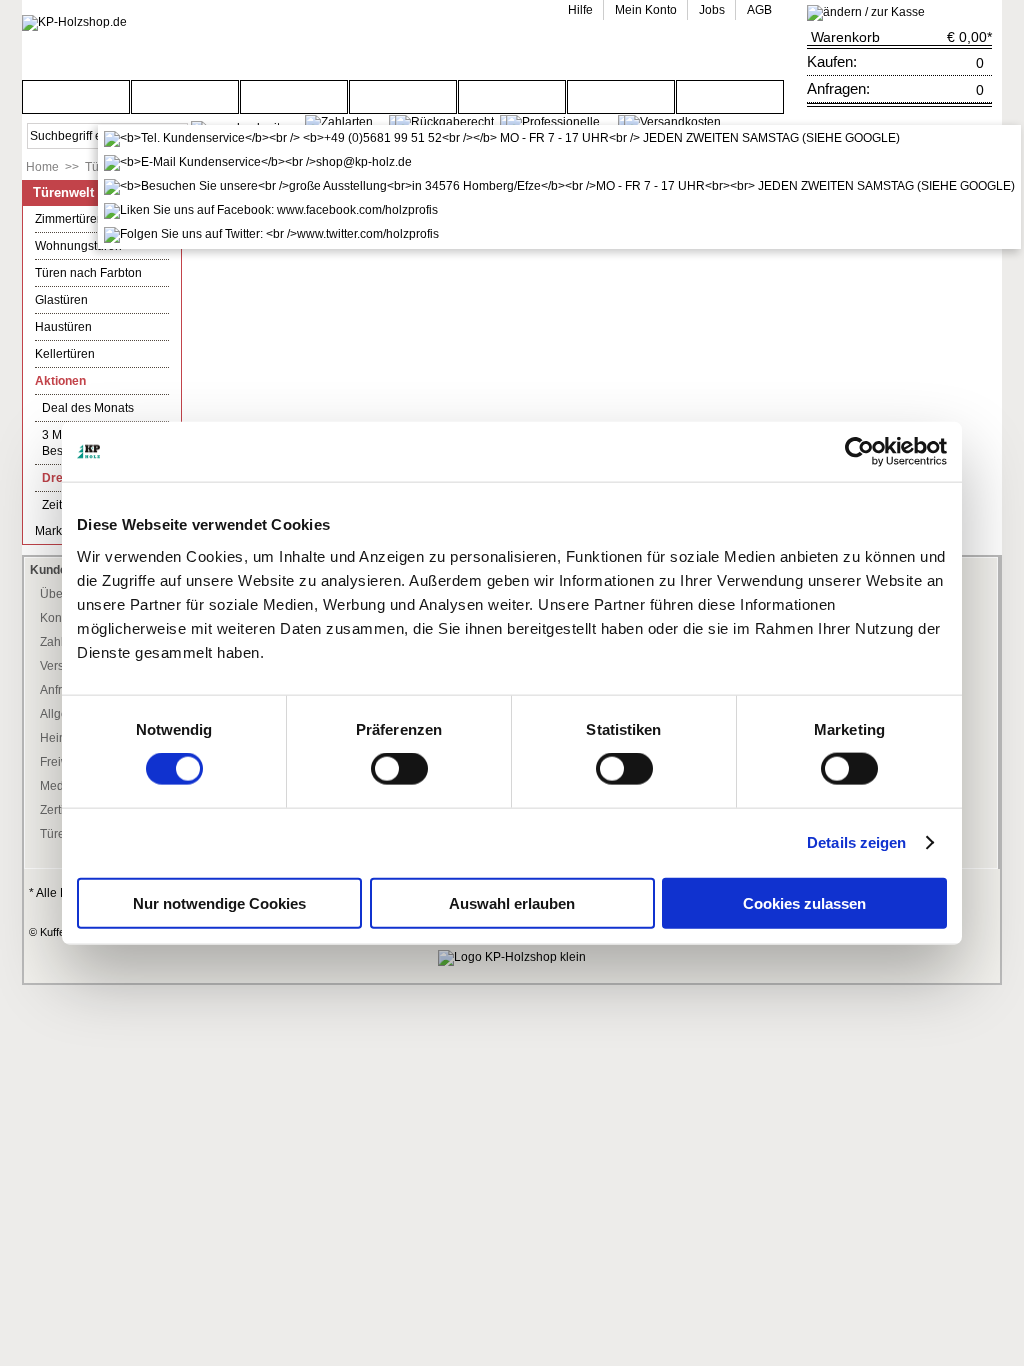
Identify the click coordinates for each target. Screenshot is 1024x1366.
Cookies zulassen (804, 902)
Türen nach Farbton (88, 273)
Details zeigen (856, 842)
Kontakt (60, 618)
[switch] (399, 769)
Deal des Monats (88, 408)
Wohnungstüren (78, 246)
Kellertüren (65, 354)
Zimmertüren (69, 219)
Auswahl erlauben (512, 902)
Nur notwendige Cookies (219, 902)
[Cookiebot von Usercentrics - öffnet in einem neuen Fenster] (859, 452)
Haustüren (63, 327)
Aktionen (60, 381)
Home (42, 167)
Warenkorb (845, 37)
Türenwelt (63, 192)
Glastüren (61, 300)
